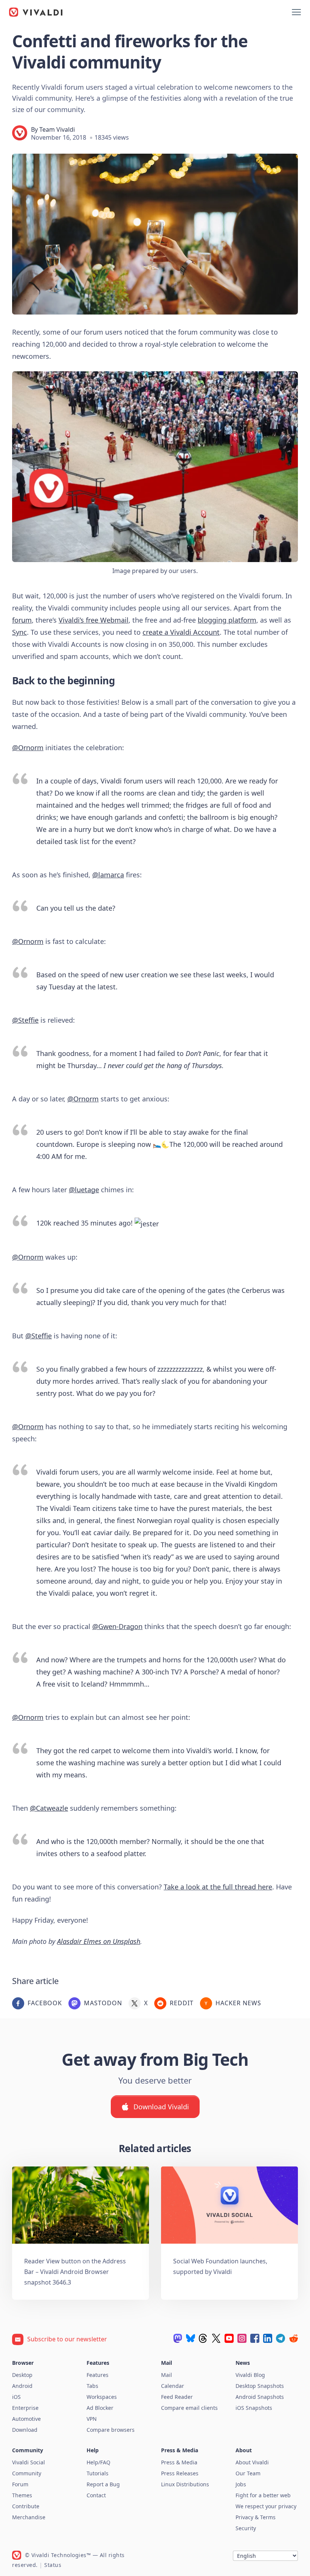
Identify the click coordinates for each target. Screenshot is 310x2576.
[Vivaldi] (36, 12)
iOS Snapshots (254, 2408)
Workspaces (102, 2397)
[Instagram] (242, 2338)
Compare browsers (111, 2430)
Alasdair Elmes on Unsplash (99, 1941)
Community (27, 2473)
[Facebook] (255, 2338)
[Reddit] (293, 2338)
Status (53, 2565)
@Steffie (25, 1020)
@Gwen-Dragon (117, 1626)
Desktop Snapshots (260, 2386)
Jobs (241, 2484)
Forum (20, 2484)
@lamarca (108, 875)
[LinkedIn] (268, 2338)
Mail (167, 2375)
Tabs (92, 2386)
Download (25, 2430)
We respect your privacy (266, 2506)
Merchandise (29, 2517)
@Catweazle (49, 1808)
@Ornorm (28, 748)
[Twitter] (216, 2338)
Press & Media (179, 2462)
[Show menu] (296, 12)
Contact (96, 2495)
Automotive (26, 2419)
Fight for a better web (263, 2495)
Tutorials (98, 2473)
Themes (22, 2495)
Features (98, 2375)
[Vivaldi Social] (178, 2338)
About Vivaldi (252, 2462)
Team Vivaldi (57, 129)
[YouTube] (229, 2338)
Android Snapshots (260, 2397)
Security (246, 2528)
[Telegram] (281, 2338)
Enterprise (25, 2408)
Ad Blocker (100, 2408)
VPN (92, 2419)
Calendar (173, 2386)
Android (22, 2386)
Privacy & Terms (256, 2517)
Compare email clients (189, 2408)
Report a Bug (103, 2484)
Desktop (22, 2375)
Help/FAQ (98, 2462)
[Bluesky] (191, 2338)
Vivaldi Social (29, 2462)
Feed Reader (177, 2397)
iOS (16, 2397)
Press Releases (180, 2473)
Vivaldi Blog (250, 2375)
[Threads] (203, 2338)
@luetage (84, 1190)
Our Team (248, 2473)
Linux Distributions (185, 2484)
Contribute (26, 2506)
